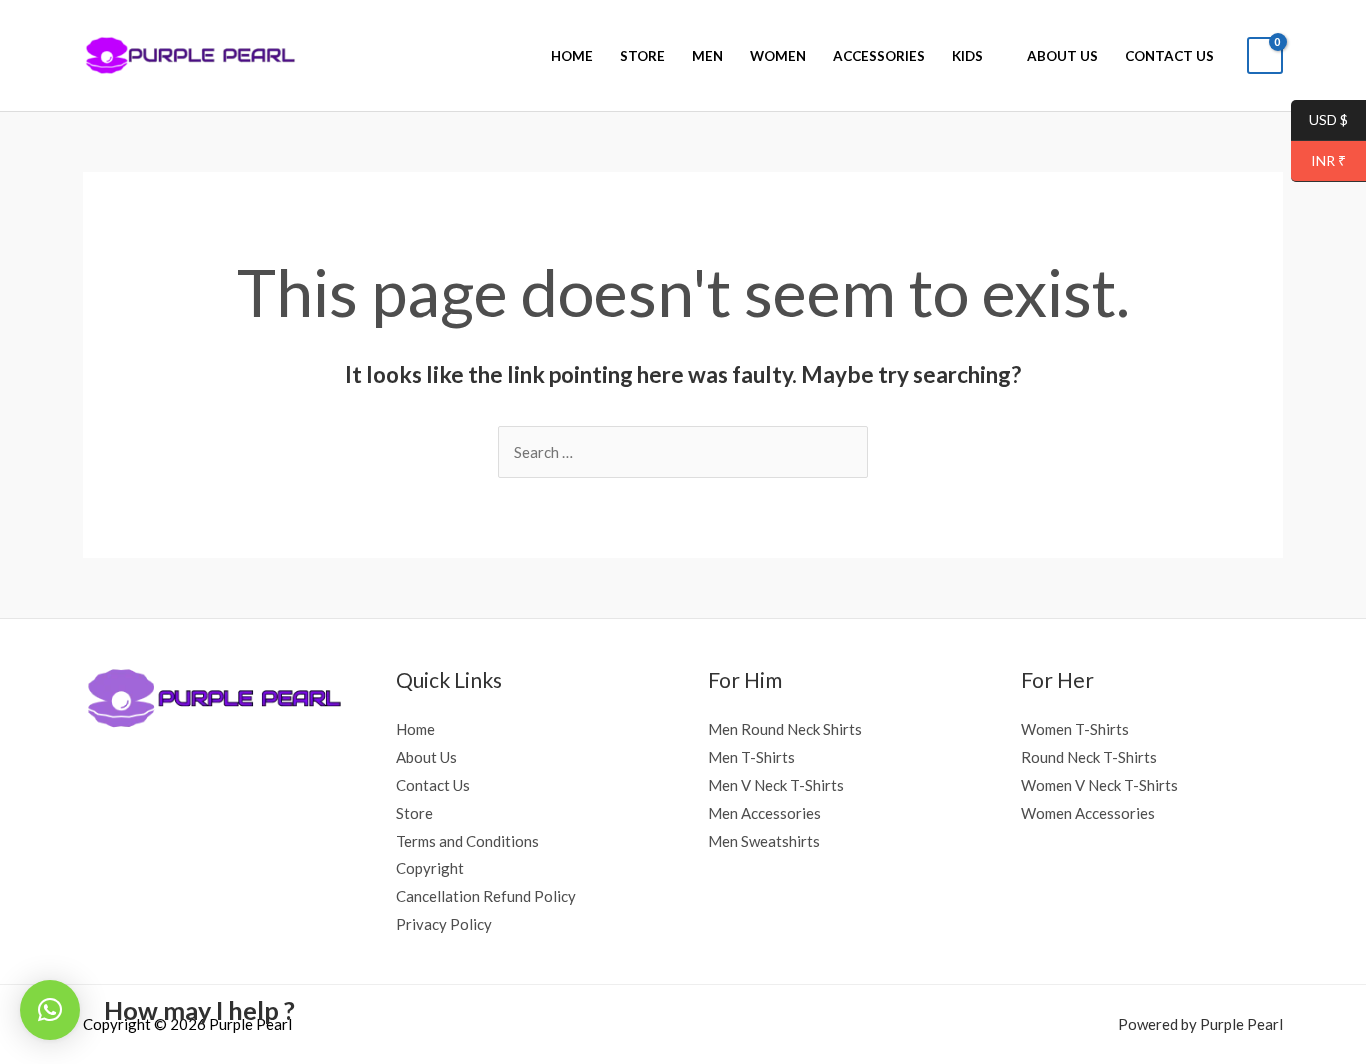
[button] (50, 1010)
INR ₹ (1318, 161)
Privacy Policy (444, 924)
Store (642, 56)
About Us (1062, 56)
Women (778, 56)
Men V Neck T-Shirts (776, 785)
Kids (967, 56)
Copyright (430, 868)
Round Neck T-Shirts (1089, 757)
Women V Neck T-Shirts (1099, 785)
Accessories (879, 56)
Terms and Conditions (467, 841)
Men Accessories (764, 813)
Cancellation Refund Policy (486, 896)
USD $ (1319, 120)
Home (572, 56)
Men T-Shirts (751, 757)
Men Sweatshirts (764, 841)
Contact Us (1169, 56)
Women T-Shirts (1075, 729)
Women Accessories (1088, 813)
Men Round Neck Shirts (785, 729)
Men (707, 56)
